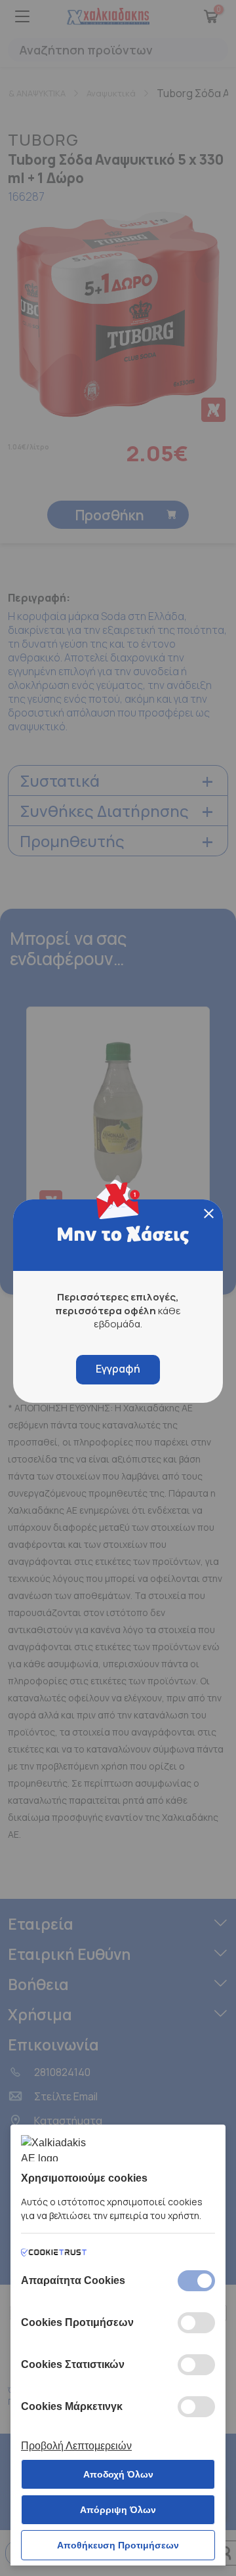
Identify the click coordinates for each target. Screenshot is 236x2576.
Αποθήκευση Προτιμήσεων (118, 2545)
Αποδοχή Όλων (118, 2474)
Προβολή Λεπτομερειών (76, 2446)
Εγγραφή (118, 1369)
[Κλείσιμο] (209, 1214)
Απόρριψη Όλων (118, 2510)
